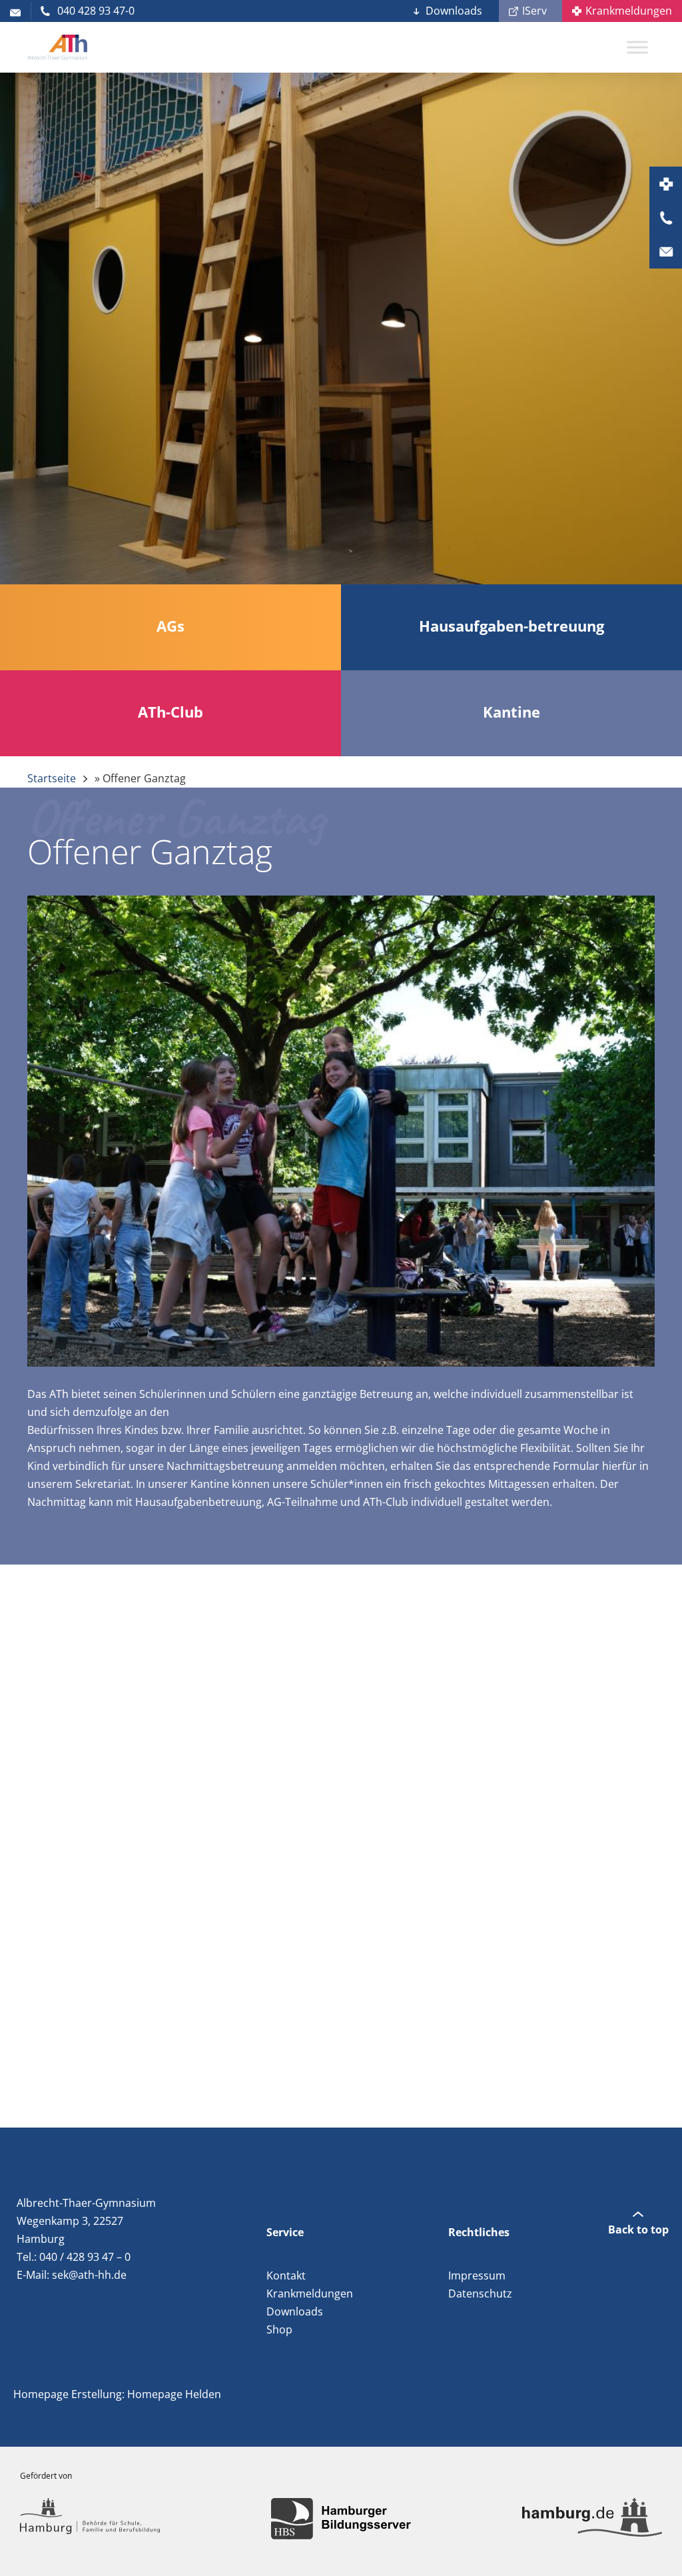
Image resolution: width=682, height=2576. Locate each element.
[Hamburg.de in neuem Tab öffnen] (592, 2519)
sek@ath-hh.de (89, 2275)
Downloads (454, 11)
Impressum (477, 2275)
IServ (534, 11)
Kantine (210, 1484)
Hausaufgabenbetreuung (198, 1502)
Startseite (52, 778)
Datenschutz (480, 2293)
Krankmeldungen (629, 11)
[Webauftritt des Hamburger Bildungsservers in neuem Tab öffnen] (341, 2519)
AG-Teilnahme (302, 1502)
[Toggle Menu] (637, 47)
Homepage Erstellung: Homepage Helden (117, 2394)
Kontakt (286, 2275)
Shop (279, 2329)
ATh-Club (386, 1502)
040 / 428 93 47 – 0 (85, 2257)
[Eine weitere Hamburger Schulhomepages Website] (57, 47)
